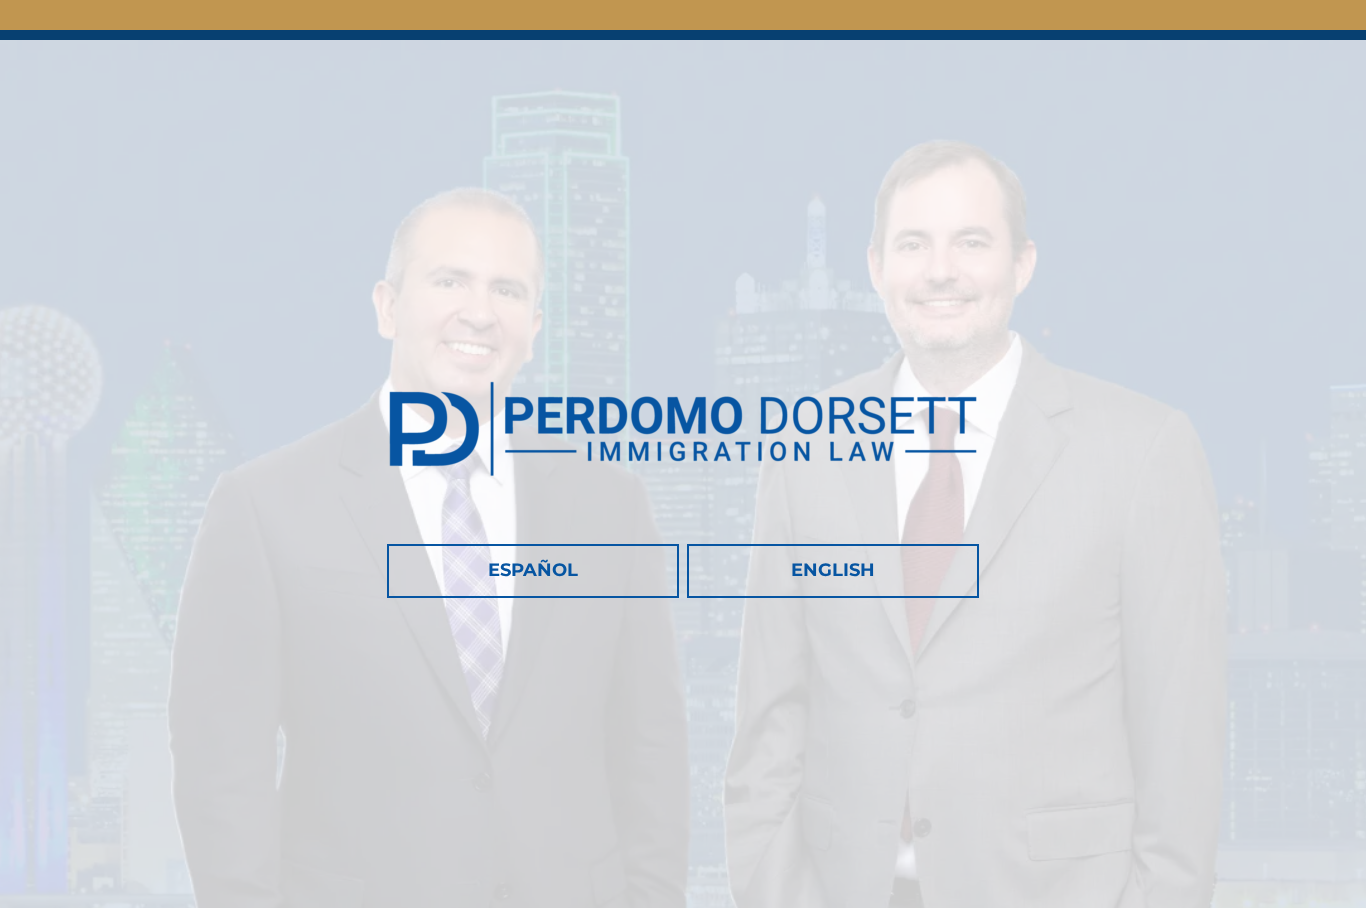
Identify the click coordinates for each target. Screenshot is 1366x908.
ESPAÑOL (533, 570)
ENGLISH (833, 570)
